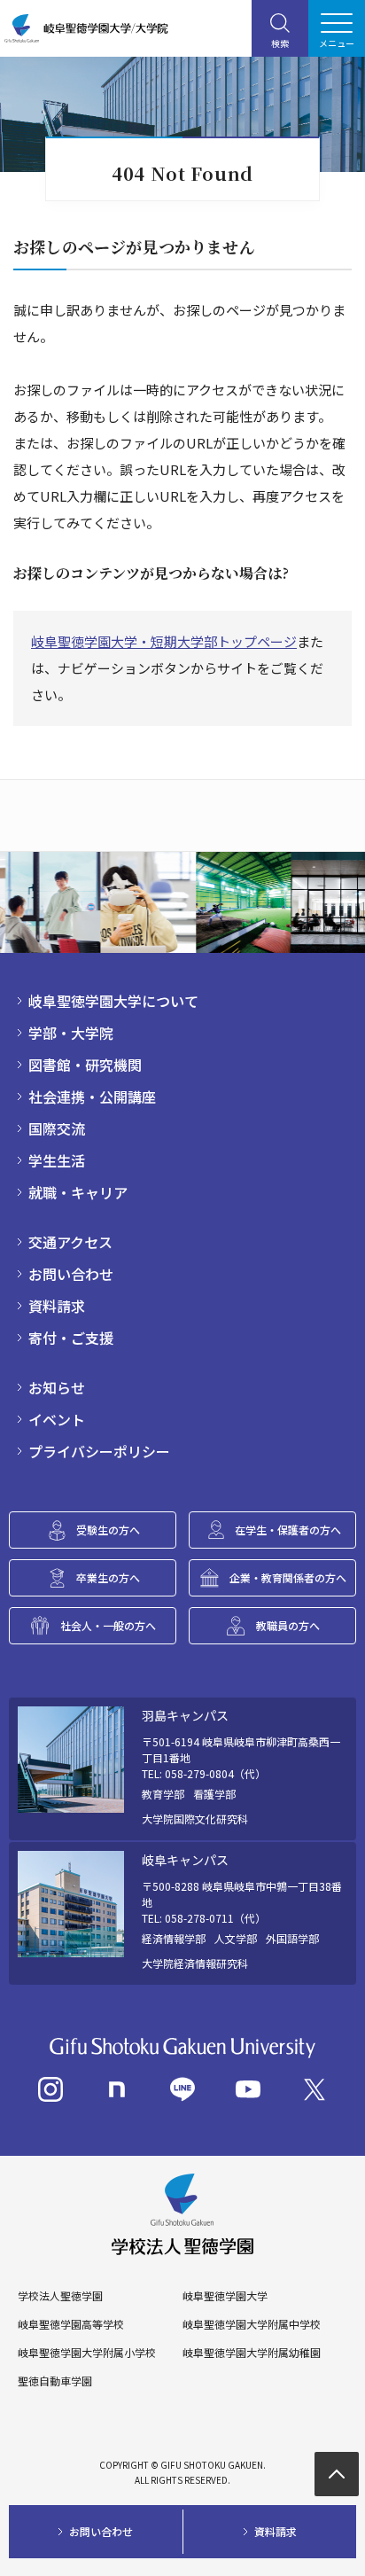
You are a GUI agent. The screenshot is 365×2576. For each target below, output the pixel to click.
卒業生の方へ (108, 1577)
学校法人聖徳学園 (60, 2296)
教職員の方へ (288, 1625)
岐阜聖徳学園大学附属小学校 (87, 2353)
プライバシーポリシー (99, 1451)
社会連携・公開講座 (92, 1097)
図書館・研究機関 (85, 1065)
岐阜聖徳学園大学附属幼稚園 (252, 2353)
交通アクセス (70, 1242)
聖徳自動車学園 (55, 2381)
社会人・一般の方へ (108, 1625)
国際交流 (57, 1128)
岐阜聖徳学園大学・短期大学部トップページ (164, 641)
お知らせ (57, 1387)
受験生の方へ (108, 1530)
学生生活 (57, 1160)
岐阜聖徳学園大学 (225, 2296)
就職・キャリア (78, 1192)
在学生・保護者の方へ (288, 1530)
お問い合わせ (71, 1274)
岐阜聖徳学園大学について (113, 1001)
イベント (57, 1419)
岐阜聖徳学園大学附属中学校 (252, 2324)
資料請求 (57, 1306)
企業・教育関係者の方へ (288, 1577)
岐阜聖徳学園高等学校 (71, 2324)
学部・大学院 (71, 1033)
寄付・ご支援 (71, 1338)
